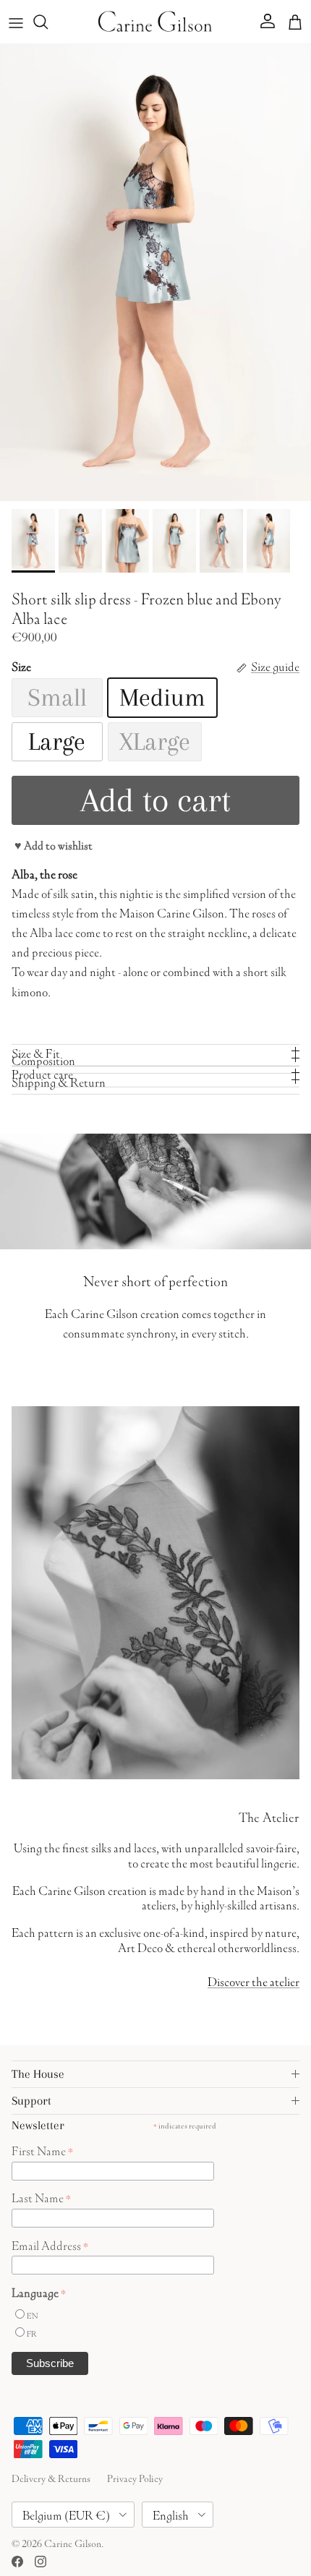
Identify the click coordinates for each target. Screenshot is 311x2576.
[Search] (48, 22)
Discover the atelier (254, 1980)
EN (32, 2315)
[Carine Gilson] (155, 22)
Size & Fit (36, 1052)
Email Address (50, 2244)
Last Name (41, 2196)
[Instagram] (41, 2562)
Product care (42, 1073)
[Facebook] (17, 2562)
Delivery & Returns (51, 2477)
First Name (42, 2149)
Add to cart (155, 800)
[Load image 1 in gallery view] (155, 273)
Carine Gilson (73, 2542)
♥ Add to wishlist (54, 844)
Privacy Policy (135, 2477)
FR (32, 2333)
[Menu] (16, 22)
